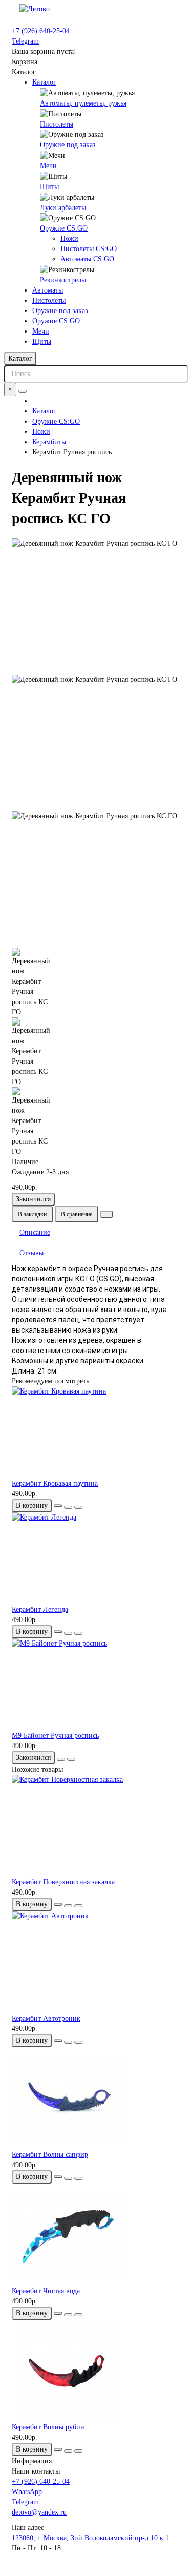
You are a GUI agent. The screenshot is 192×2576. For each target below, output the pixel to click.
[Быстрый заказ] (58, 1506)
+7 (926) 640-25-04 (41, 31)
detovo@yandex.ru (39, 2512)
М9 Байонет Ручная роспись (55, 1736)
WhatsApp (27, 2492)
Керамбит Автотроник (46, 2018)
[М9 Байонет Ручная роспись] (96, 1685)
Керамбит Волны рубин (48, 2427)
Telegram (25, 41)
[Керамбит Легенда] (96, 1559)
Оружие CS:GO (64, 228)
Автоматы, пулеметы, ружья (83, 103)
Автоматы (48, 290)
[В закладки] (68, 1507)
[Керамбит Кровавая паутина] (96, 1432)
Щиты (49, 187)
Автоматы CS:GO (87, 259)
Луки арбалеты (63, 208)
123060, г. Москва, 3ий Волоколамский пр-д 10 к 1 (90, 2538)
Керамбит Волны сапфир (50, 2155)
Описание (35, 1232)
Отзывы (31, 1253)
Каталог (44, 82)
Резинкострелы (63, 280)
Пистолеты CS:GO (89, 249)
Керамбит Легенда (40, 1609)
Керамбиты (49, 442)
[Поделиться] (106, 1214)
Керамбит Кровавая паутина (55, 1483)
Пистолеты (57, 124)
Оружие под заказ (68, 145)
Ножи (69, 238)
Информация (32, 2461)
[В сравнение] (78, 1507)
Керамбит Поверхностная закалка (63, 1882)
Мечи (48, 166)
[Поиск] (23, 391)
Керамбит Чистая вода (46, 2291)
